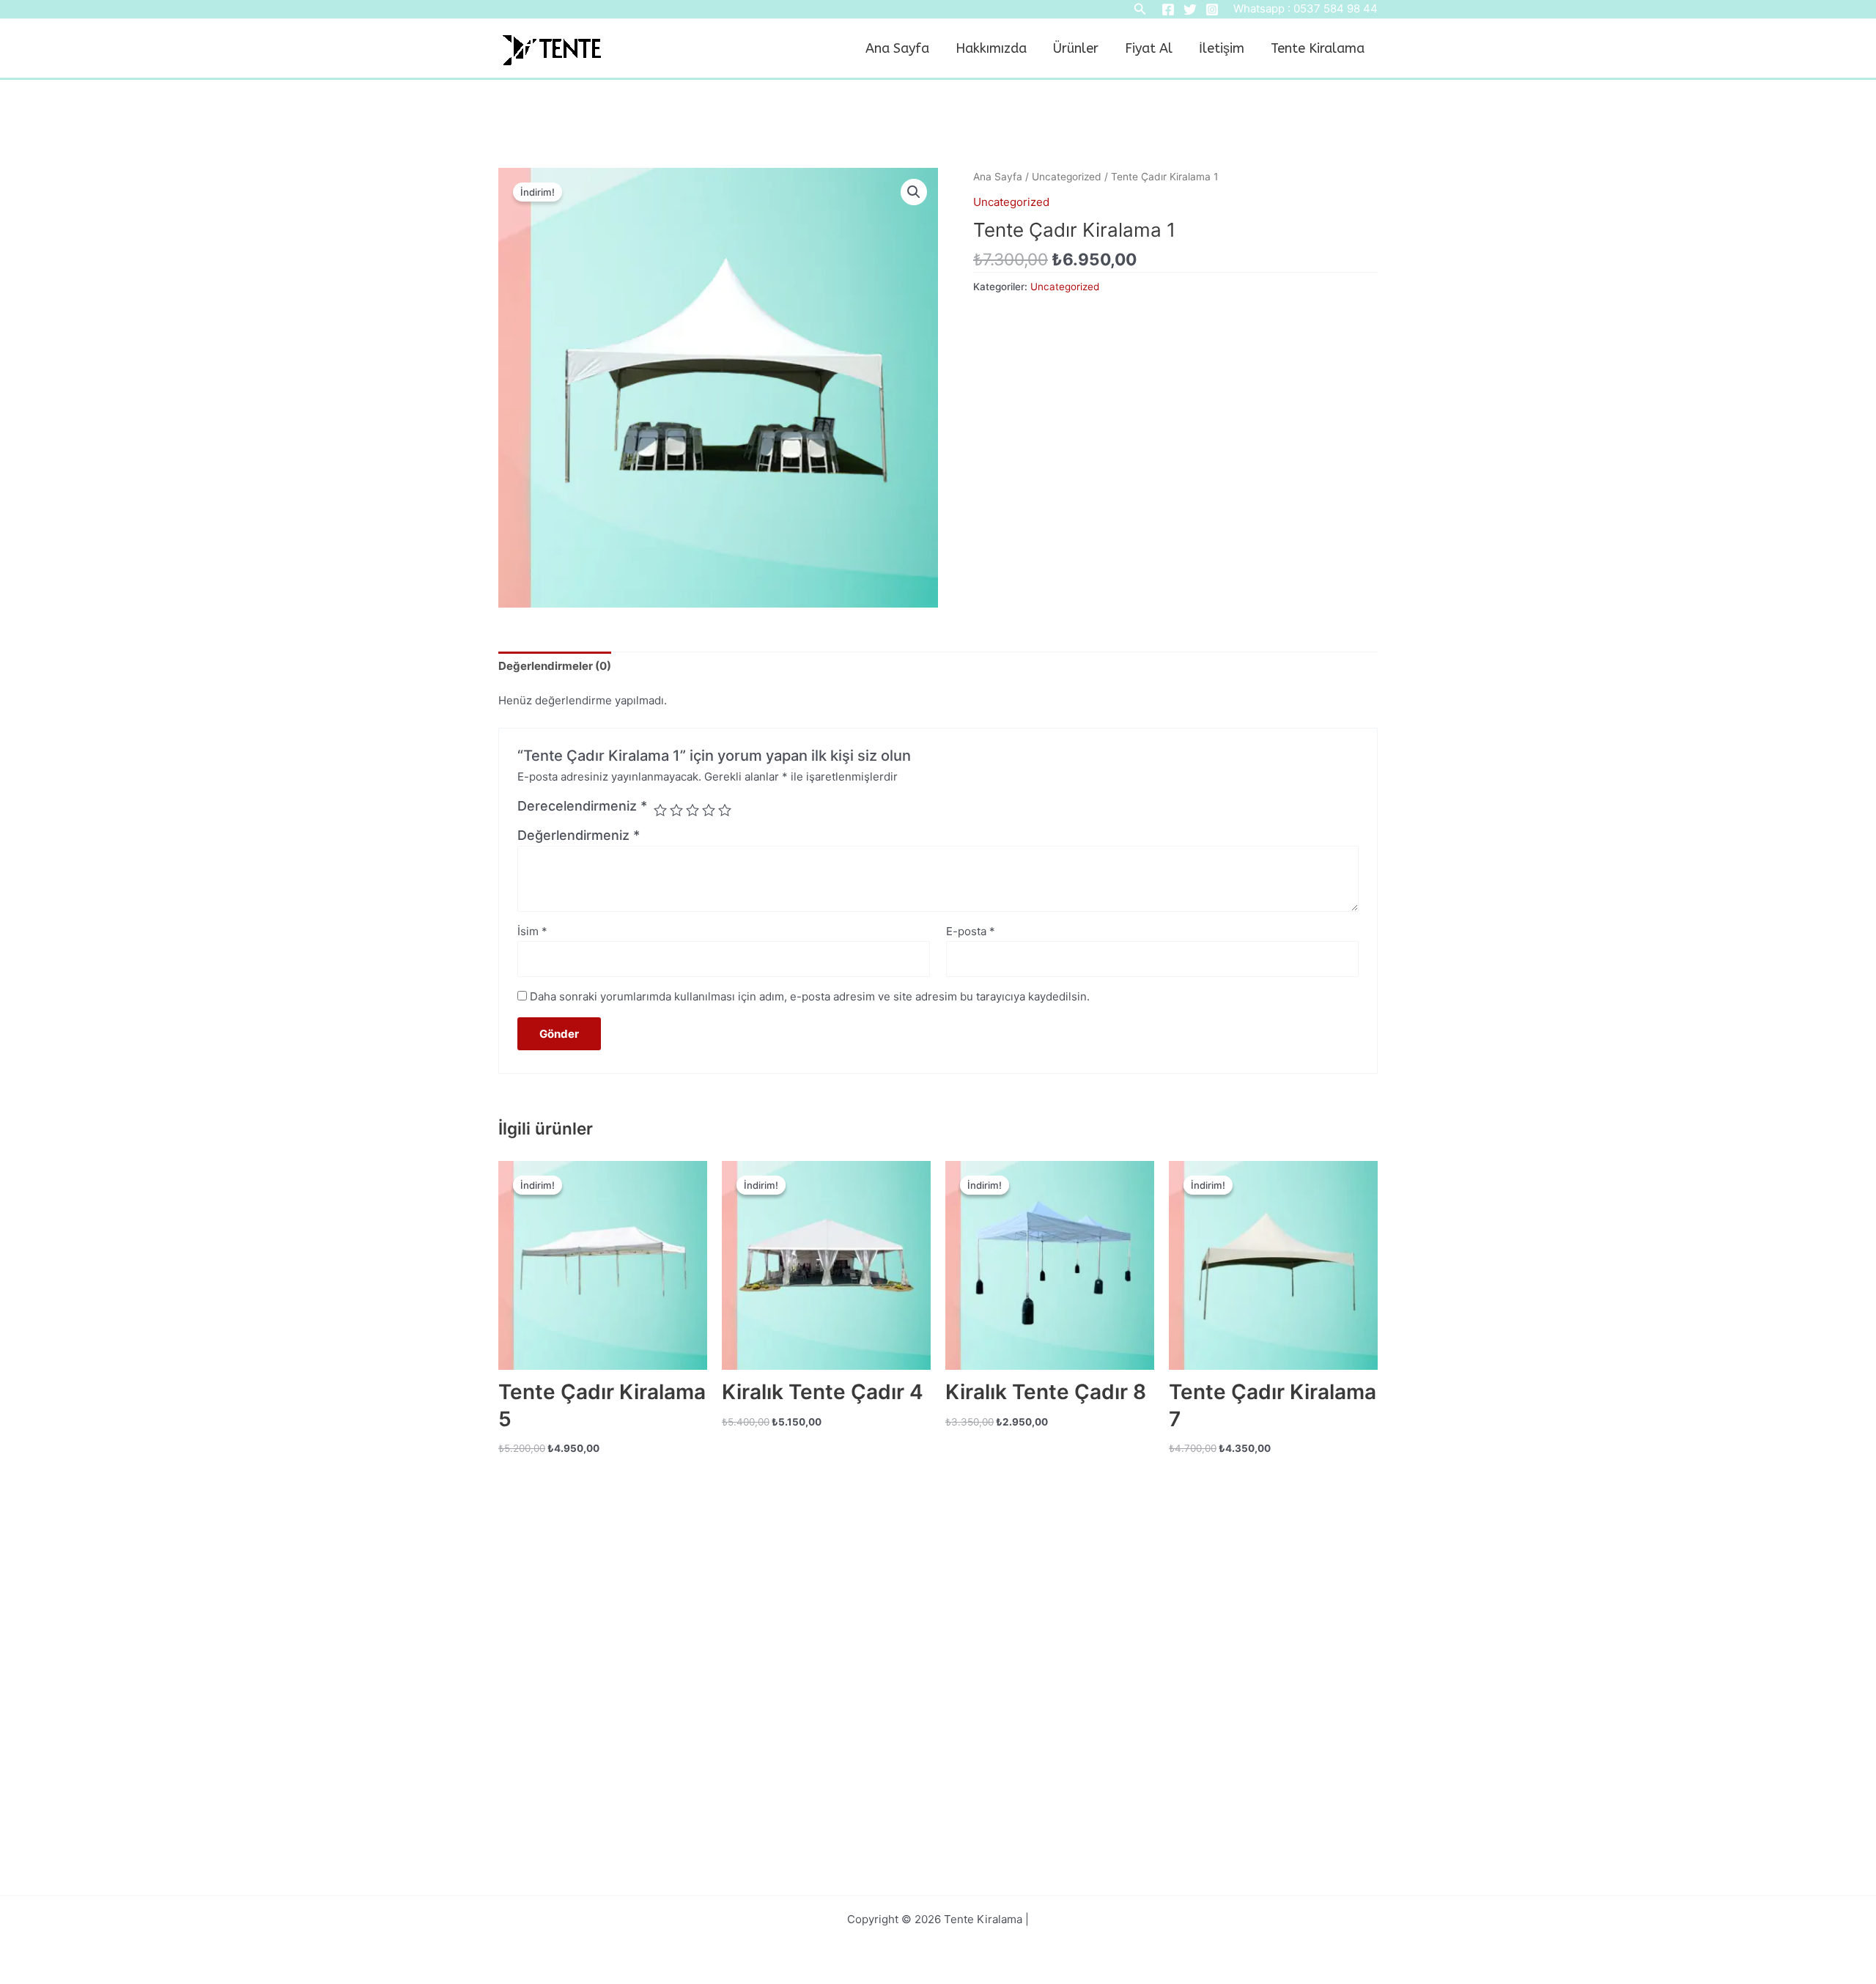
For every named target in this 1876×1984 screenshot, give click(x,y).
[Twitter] (1190, 10)
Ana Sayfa (897, 48)
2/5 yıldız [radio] (676, 810)
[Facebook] (1168, 10)
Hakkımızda (991, 48)
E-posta (971, 931)
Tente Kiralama (1318, 48)
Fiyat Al (1149, 48)
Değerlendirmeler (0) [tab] (555, 666)
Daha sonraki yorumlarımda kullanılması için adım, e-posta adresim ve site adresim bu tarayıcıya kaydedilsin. (810, 996)
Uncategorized (1067, 177)
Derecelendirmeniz (582, 806)
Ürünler (1076, 48)
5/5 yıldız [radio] (725, 810)
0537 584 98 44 (1336, 8)
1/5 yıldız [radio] (660, 810)
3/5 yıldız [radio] (693, 810)
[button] (914, 192)
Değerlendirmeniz (579, 835)
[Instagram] (1212, 10)
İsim (532, 931)
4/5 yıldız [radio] (709, 810)
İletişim (1222, 48)
